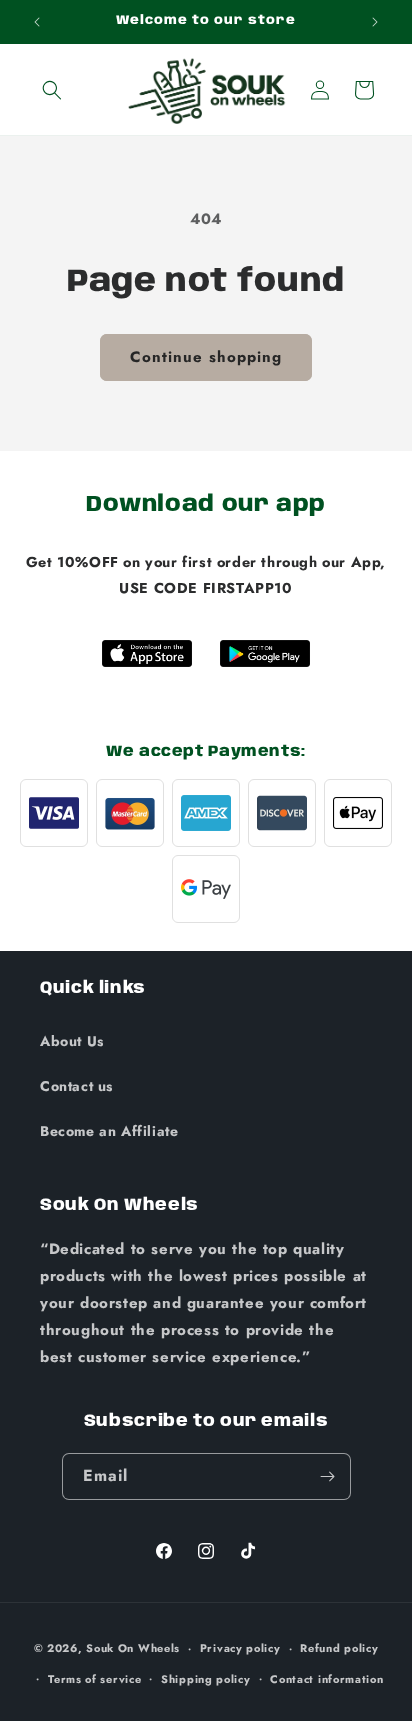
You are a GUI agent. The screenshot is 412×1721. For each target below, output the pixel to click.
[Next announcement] (375, 22)
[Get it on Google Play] (265, 653)
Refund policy (339, 1648)
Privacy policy (240, 1648)
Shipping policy (206, 1679)
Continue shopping (206, 357)
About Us (72, 1041)
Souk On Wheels (133, 1648)
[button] (52, 90)
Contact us (76, 1086)
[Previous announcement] (37, 22)
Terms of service (94, 1679)
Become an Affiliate (109, 1131)
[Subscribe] (328, 1476)
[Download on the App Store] (147, 653)
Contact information (326, 1679)
